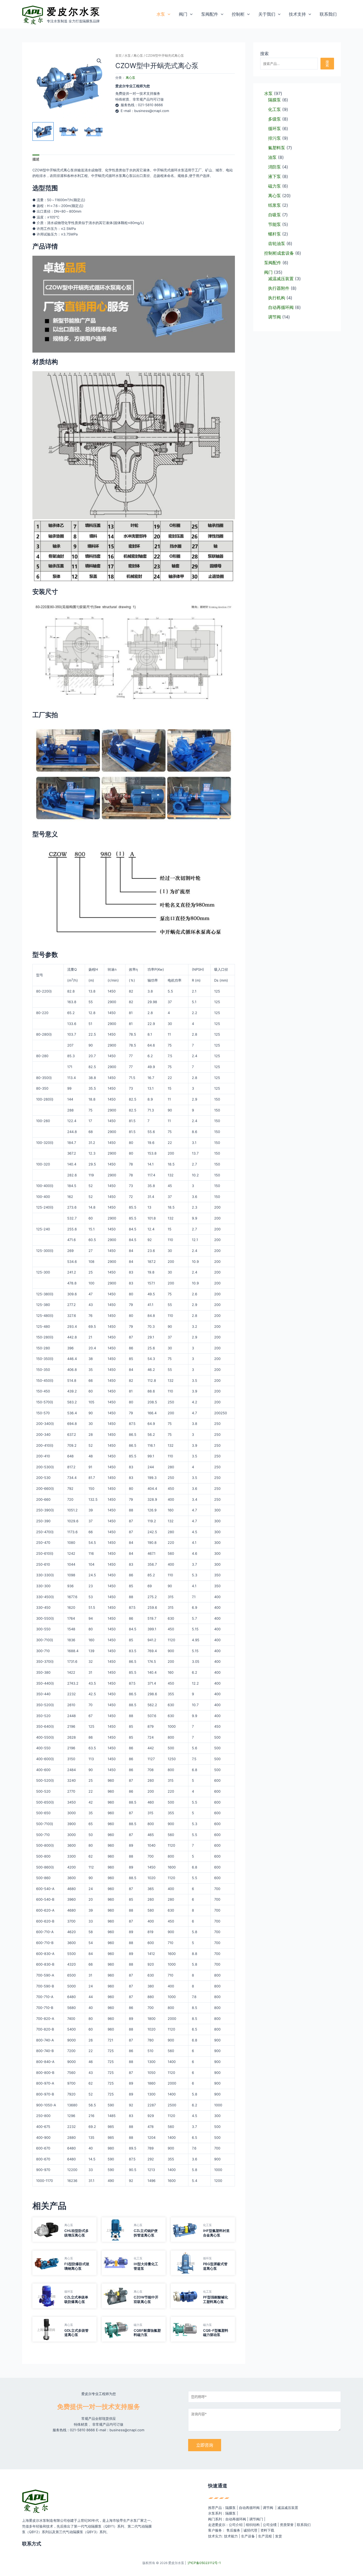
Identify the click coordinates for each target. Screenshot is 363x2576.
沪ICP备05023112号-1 (204, 2563)
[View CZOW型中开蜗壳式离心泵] (43, 131)
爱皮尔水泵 (74, 11)
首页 (119, 55)
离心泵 (138, 55)
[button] (168, 14)
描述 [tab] (36, 159)
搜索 (264, 53)
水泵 (128, 55)
